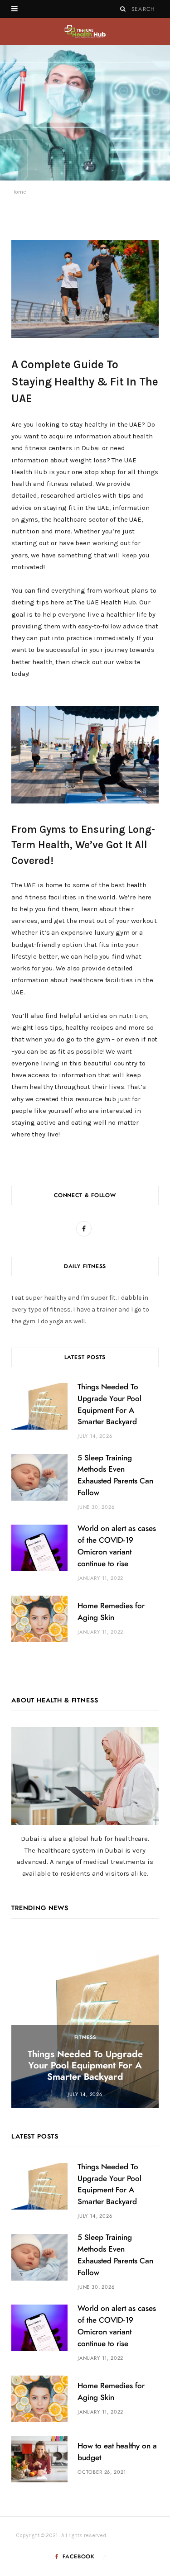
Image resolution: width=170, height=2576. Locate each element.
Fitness (85, 2037)
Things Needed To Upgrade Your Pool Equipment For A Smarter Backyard (85, 2066)
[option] (85, 113)
